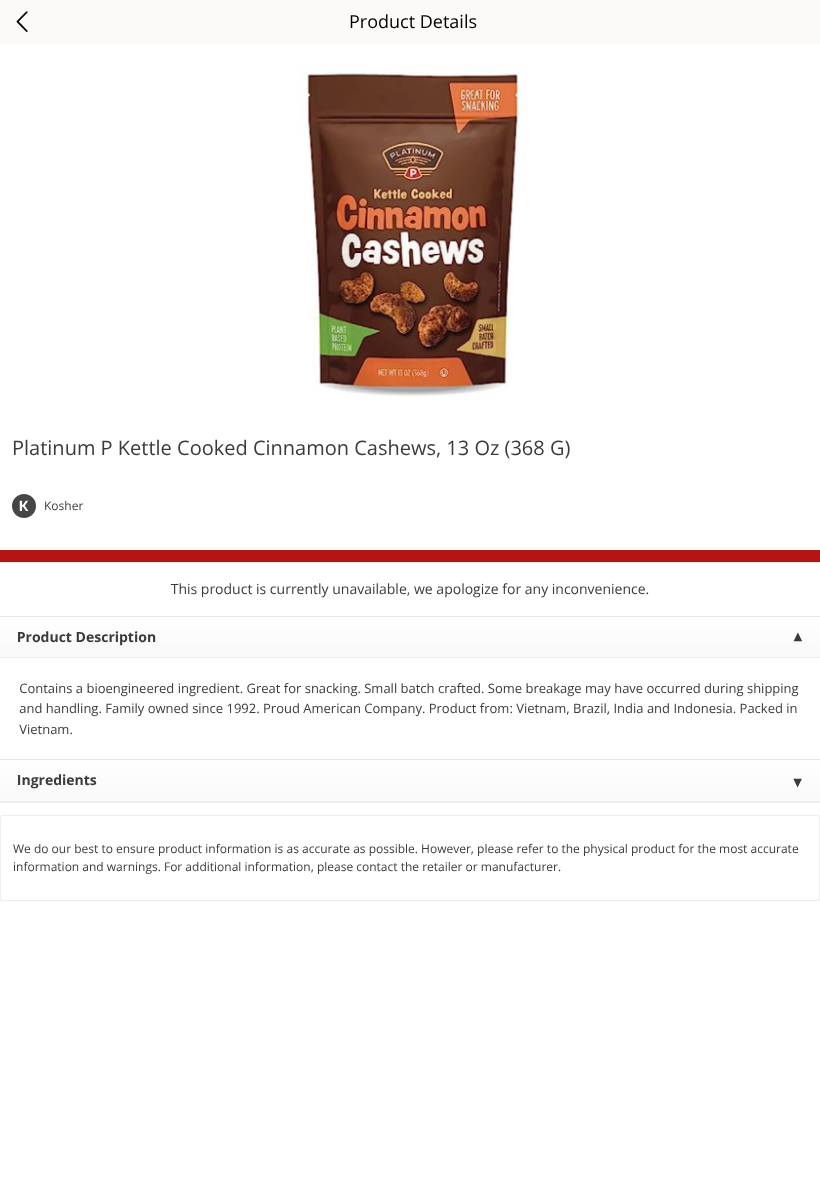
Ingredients (57, 780)
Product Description (86, 637)
